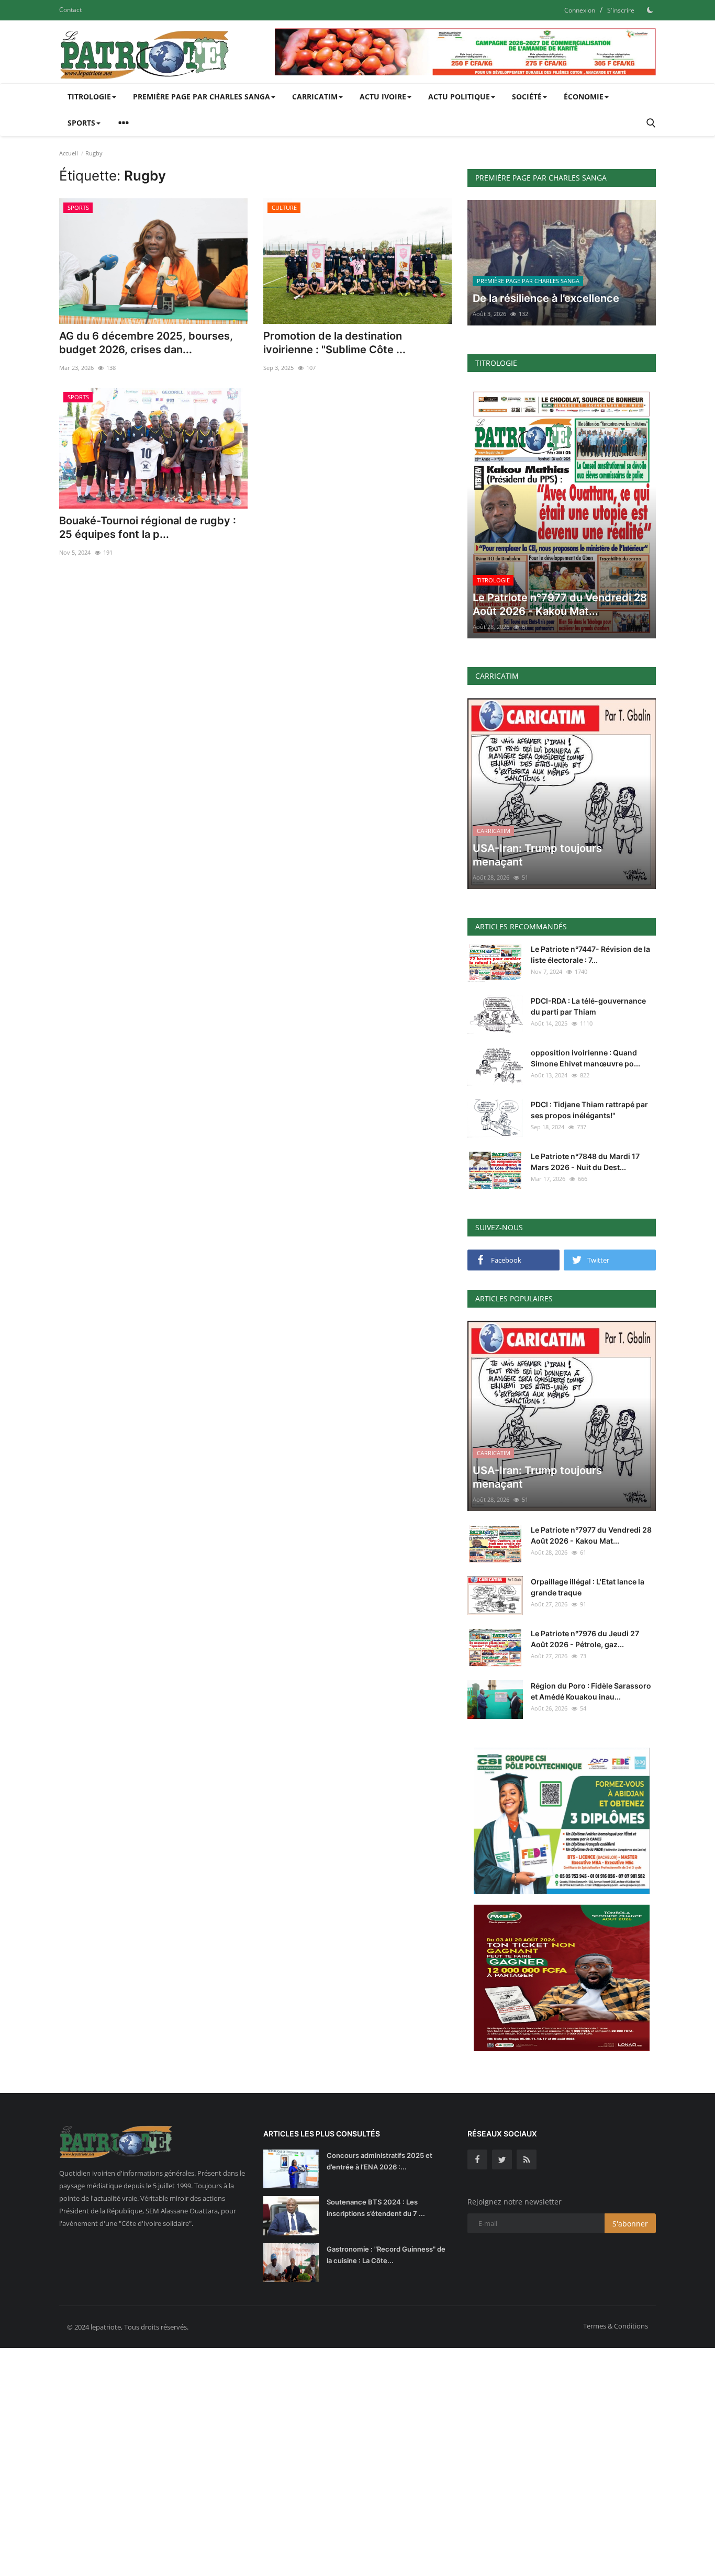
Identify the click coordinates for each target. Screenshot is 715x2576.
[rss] (527, 2159)
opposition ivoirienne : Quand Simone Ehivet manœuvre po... (585, 1058)
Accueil (69, 153)
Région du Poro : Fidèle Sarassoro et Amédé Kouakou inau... (591, 1691)
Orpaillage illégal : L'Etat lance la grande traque (588, 1587)
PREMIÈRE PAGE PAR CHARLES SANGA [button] (202, 97)
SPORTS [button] (81, 123)
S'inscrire (621, 10)
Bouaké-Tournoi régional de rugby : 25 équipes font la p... (148, 527)
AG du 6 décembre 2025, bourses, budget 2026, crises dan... (146, 343)
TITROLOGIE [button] (89, 97)
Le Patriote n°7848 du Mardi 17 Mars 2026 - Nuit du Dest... (585, 1162)
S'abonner (630, 2224)
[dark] (650, 10)
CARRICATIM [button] (315, 97)
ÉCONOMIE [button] (584, 97)
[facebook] (477, 2159)
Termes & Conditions (616, 2326)
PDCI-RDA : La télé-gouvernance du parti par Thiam (588, 1006)
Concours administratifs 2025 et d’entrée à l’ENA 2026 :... (379, 2161)
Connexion (580, 10)
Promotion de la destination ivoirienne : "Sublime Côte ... (334, 343)
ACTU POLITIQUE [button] (459, 97)
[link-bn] (465, 52)
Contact (70, 10)
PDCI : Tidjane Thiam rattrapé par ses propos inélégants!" (589, 1110)
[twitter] (502, 2159)
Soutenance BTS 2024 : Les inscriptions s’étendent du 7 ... (376, 2208)
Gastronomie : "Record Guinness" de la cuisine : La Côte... (386, 2255)
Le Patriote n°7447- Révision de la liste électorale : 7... (590, 954)
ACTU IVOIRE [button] (383, 97)
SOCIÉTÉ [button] (527, 97)
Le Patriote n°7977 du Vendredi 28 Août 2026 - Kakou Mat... (591, 1535)
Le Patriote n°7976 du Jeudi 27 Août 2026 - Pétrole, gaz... (585, 1639)
